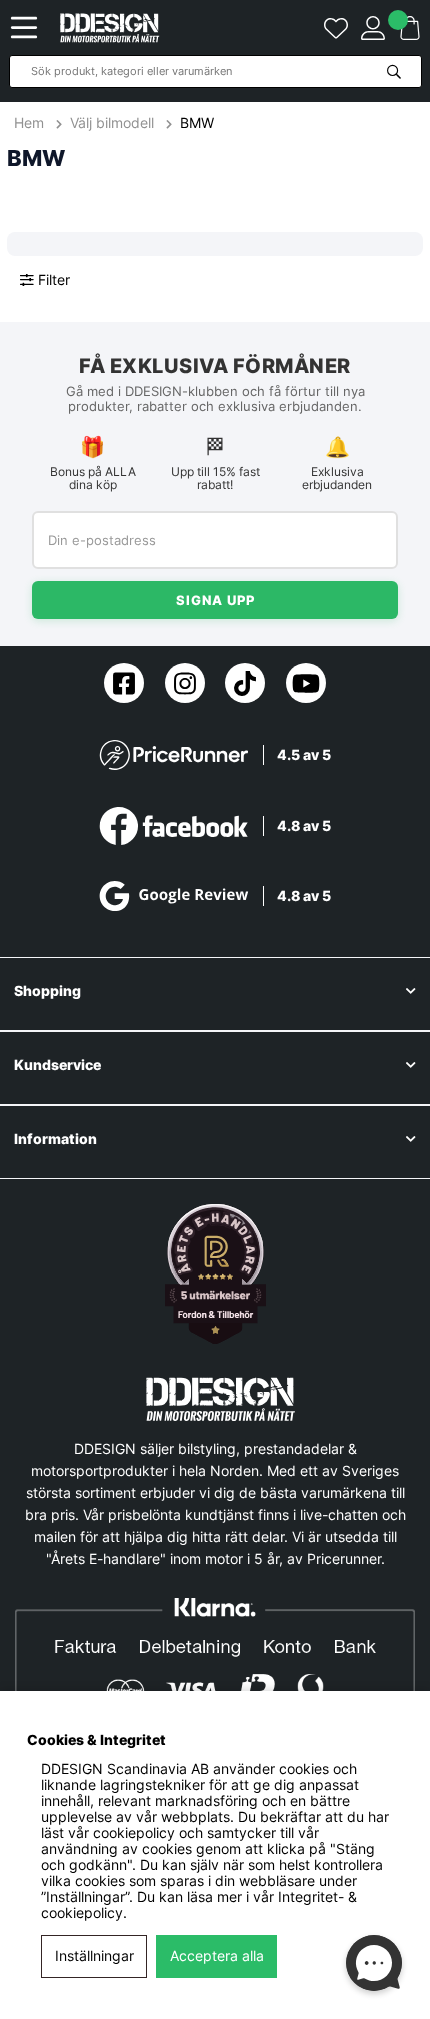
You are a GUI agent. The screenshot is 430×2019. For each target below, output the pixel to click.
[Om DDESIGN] (215, 1274)
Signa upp (215, 600)
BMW (197, 123)
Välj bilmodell (112, 123)
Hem (31, 123)
